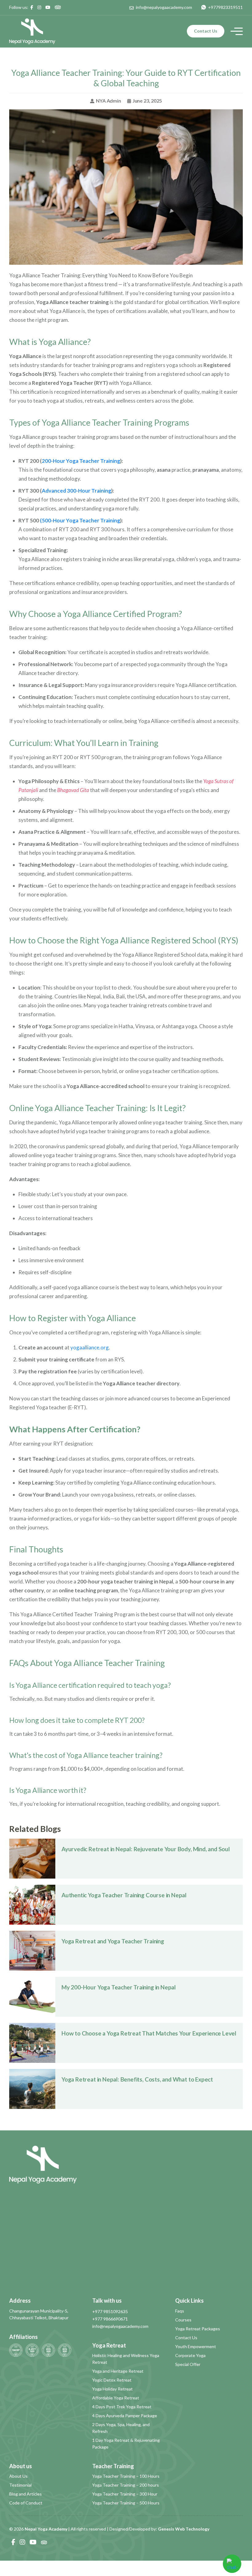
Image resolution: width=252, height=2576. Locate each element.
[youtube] (48, 7)
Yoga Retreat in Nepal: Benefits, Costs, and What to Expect (137, 2079)
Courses (183, 2320)
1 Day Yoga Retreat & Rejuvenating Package (126, 2443)
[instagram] (39, 7)
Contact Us (206, 31)
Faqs (180, 2311)
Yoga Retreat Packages (198, 2329)
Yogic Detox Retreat (112, 2380)
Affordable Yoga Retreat (116, 2398)
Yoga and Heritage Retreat (118, 2371)
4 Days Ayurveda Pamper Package (125, 2416)
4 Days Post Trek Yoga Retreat (122, 2407)
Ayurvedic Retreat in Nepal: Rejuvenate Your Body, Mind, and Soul (146, 1849)
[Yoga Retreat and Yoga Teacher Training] (32, 1950)
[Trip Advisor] (58, 7)
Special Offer (188, 2364)
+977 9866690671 (110, 2319)
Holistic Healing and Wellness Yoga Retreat (126, 2359)
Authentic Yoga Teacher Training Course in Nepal (124, 1895)
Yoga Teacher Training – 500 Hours (126, 2503)
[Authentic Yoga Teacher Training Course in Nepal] (32, 1904)
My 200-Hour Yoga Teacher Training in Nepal (119, 1987)
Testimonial (20, 2485)
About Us (18, 2476)
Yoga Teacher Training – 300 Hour (125, 2494)
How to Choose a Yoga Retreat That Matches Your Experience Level (149, 2033)
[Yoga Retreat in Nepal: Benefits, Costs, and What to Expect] (32, 2088)
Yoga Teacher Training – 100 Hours (126, 2476)
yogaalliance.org (90, 1347)
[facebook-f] (32, 7)
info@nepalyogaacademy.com (120, 2326)
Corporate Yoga (190, 2355)
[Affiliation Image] (16, 2350)
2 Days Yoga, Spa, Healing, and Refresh (121, 2428)
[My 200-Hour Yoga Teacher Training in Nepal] (32, 1996)
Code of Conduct (26, 2503)
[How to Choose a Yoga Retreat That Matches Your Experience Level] (32, 2042)
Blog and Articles (26, 2494)
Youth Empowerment (196, 2346)
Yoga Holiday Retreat (112, 2389)
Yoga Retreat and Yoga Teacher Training (113, 1941)
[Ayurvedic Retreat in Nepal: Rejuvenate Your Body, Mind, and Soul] (32, 1858)
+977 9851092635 (110, 2311)
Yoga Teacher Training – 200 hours (126, 2485)
